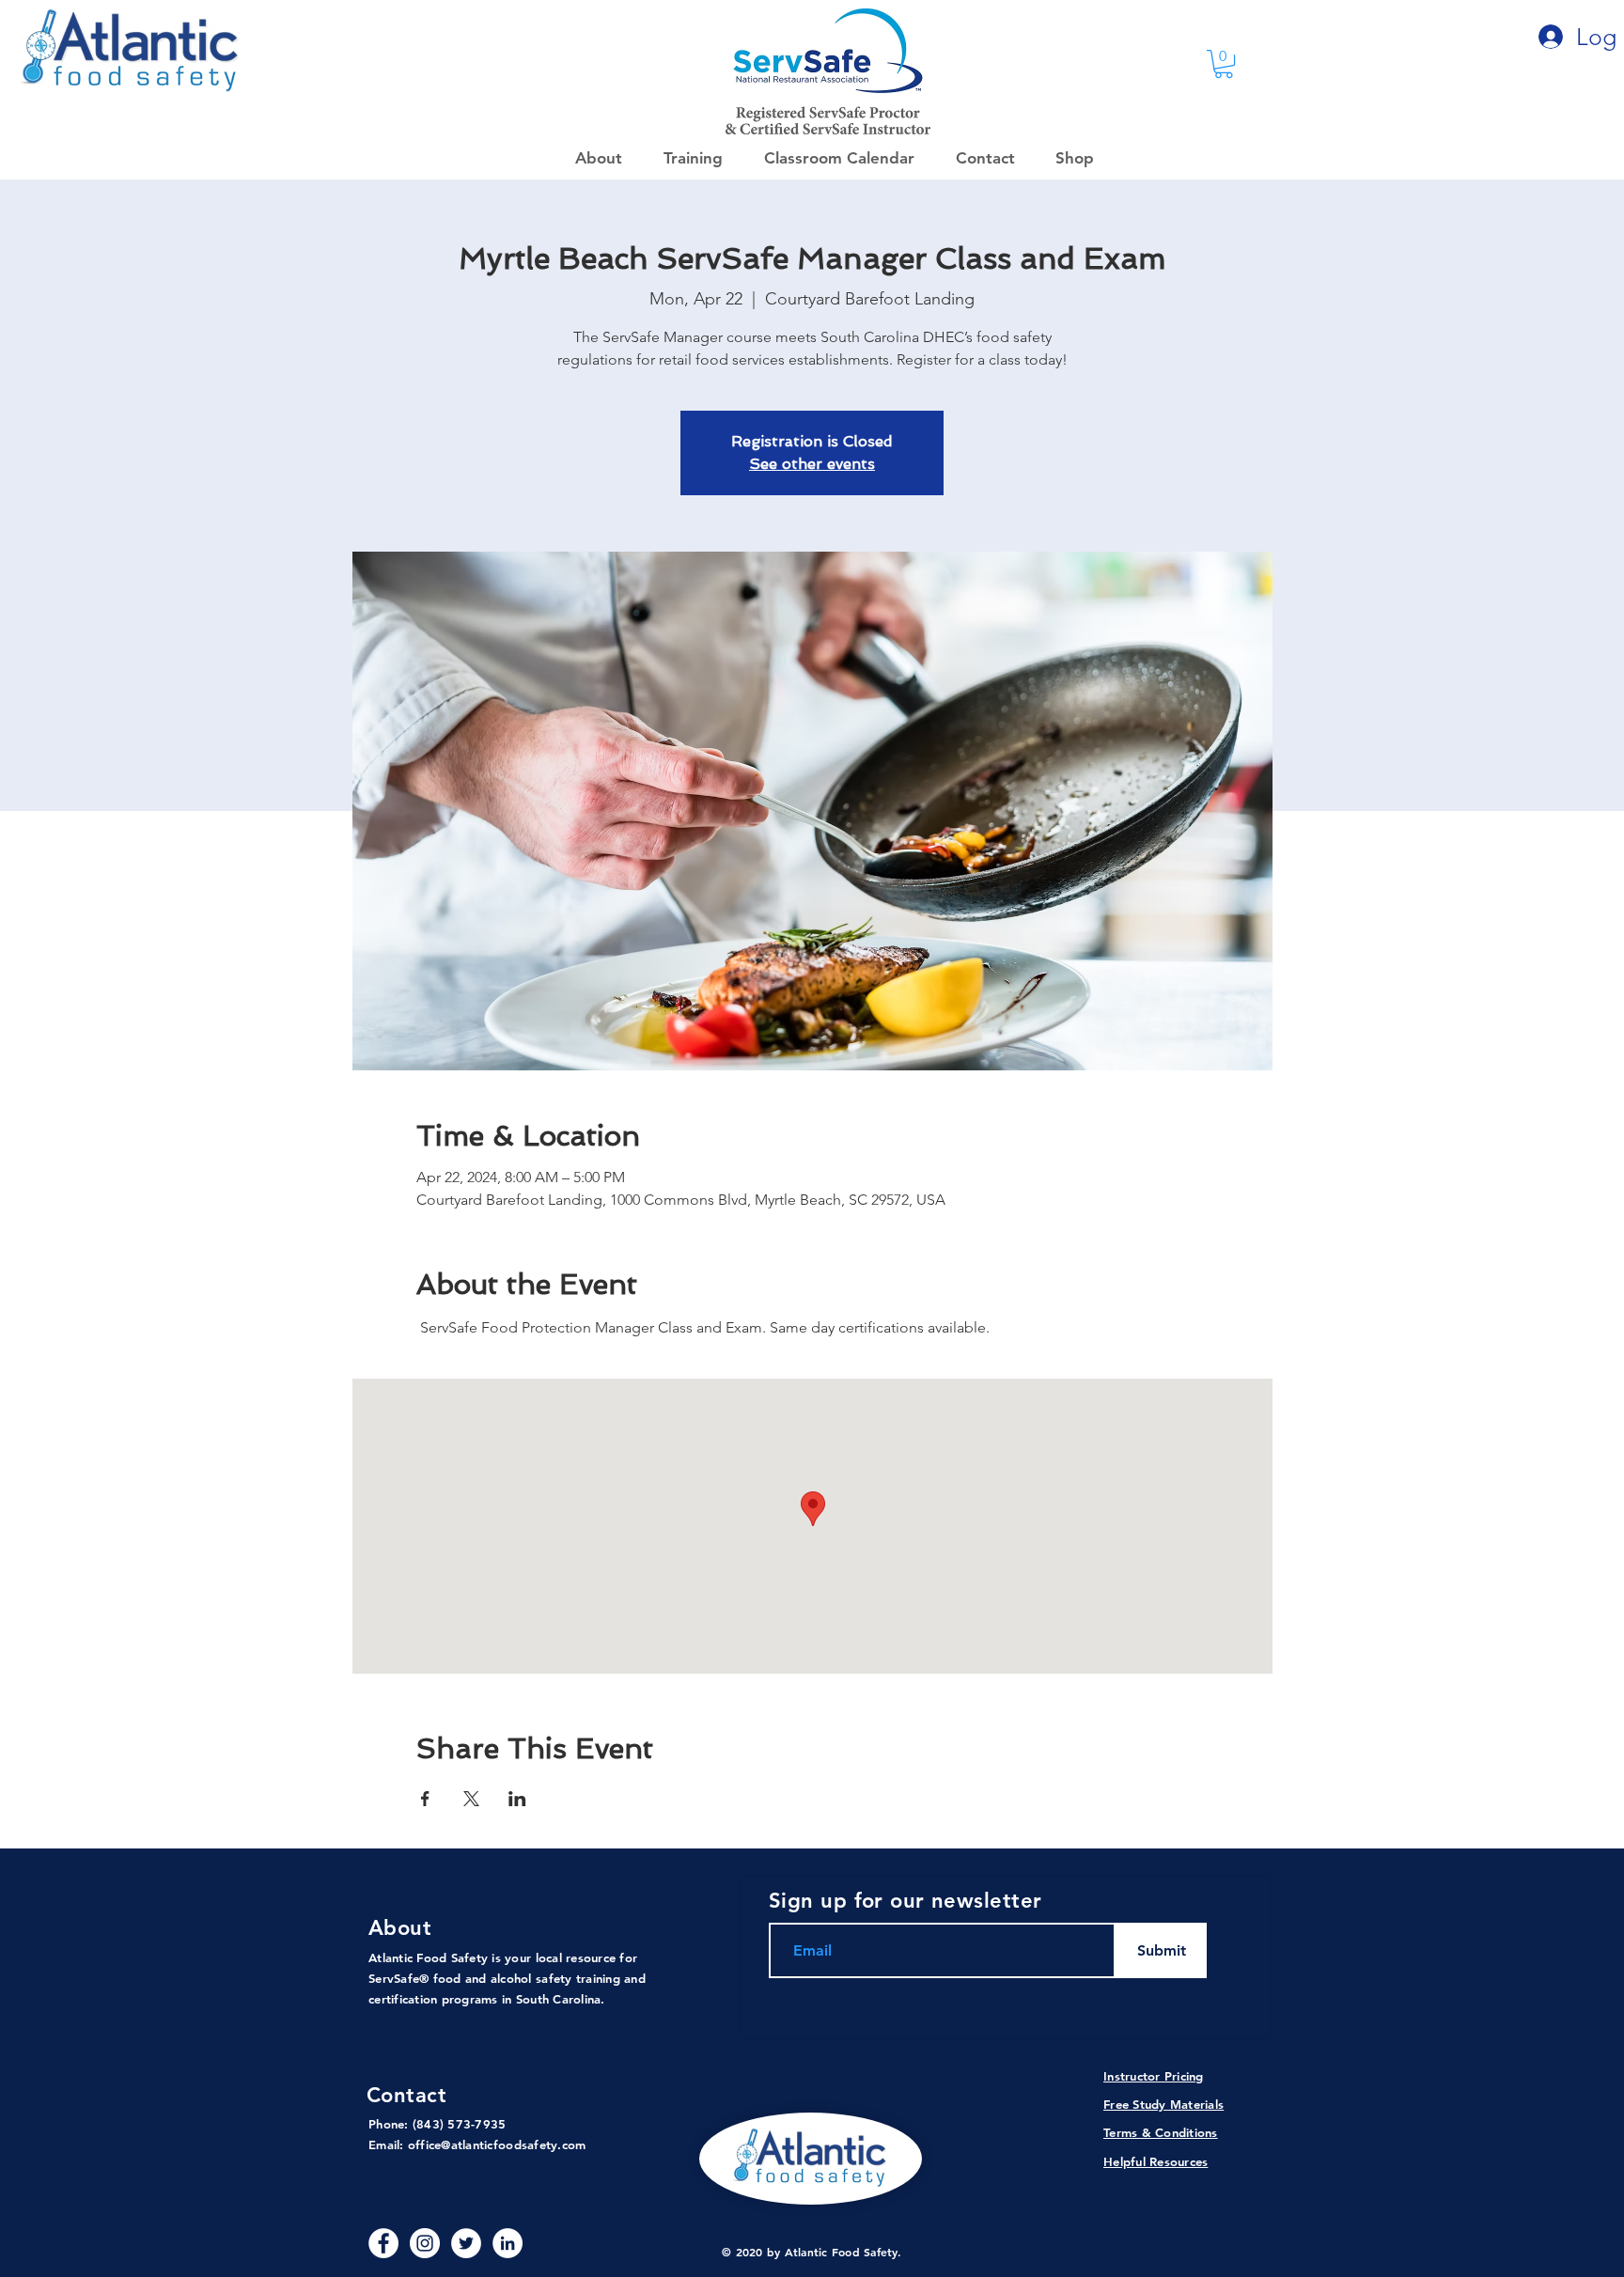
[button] (1069, 158)
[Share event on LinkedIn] (517, 1799)
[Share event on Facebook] (425, 1799)
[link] (1224, 64)
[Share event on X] (471, 1799)
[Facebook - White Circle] (383, 2243)
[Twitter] (466, 2243)
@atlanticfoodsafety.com (513, 2144)
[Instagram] (425, 2243)
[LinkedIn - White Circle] (507, 2243)
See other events (812, 464)
